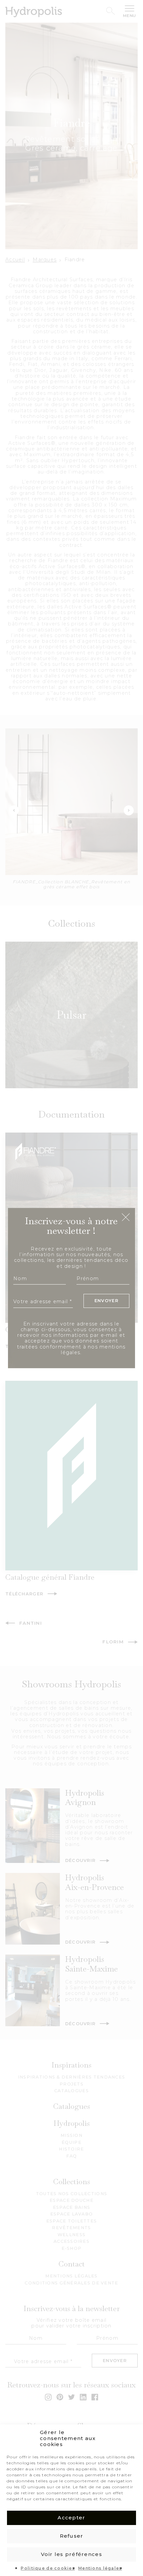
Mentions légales (100, 2568)
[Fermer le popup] (126, 1218)
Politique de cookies (48, 2568)
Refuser (72, 2536)
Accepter (71, 2518)
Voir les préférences (71, 2554)
